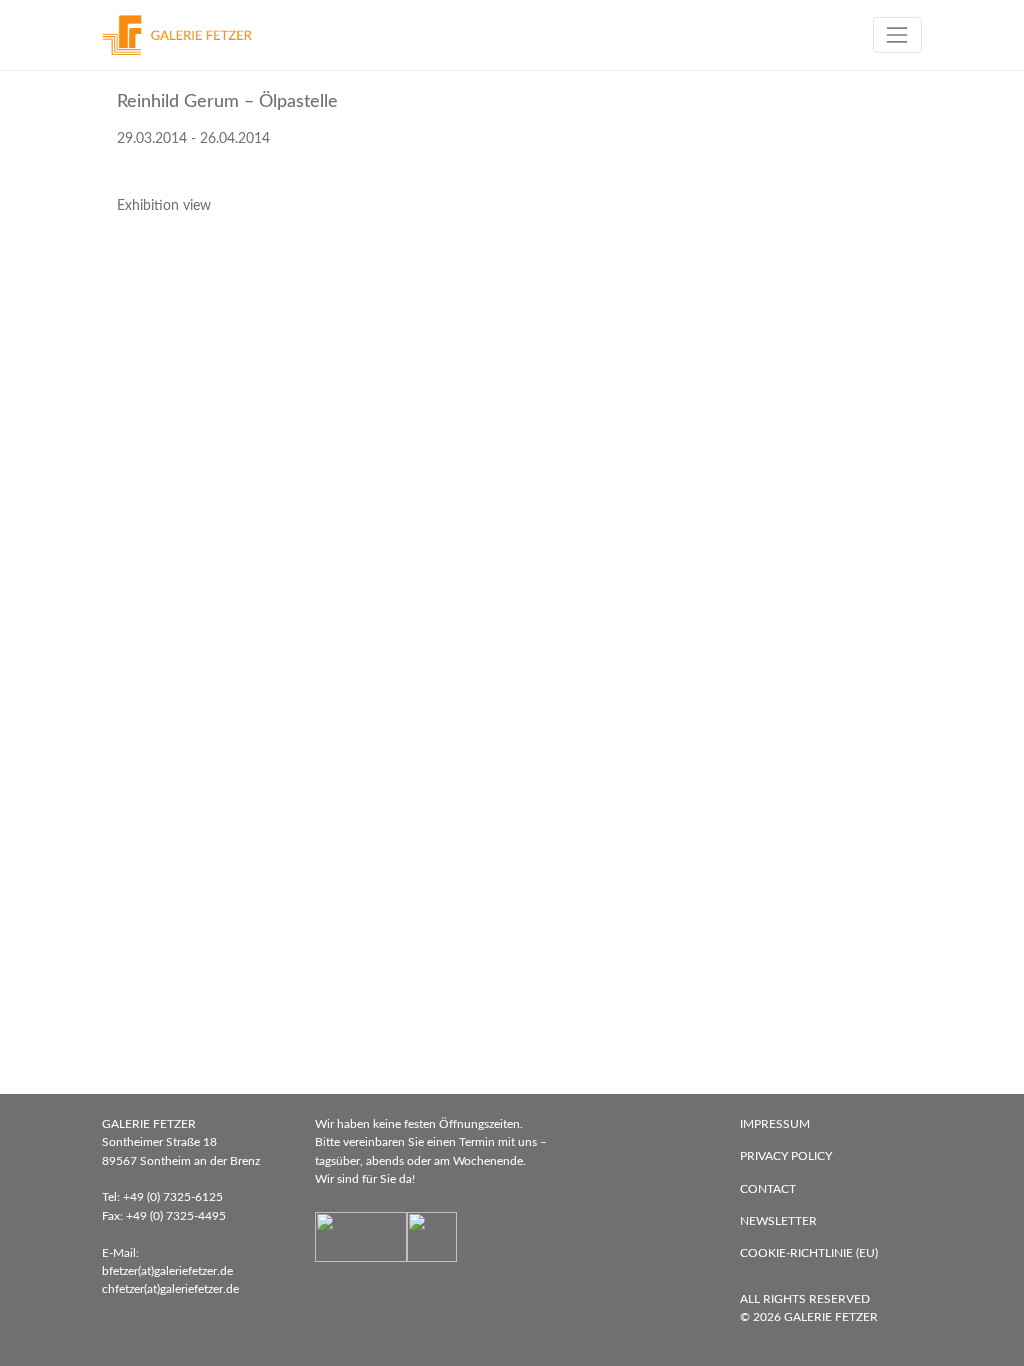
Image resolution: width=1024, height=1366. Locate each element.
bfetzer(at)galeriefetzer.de (167, 1271)
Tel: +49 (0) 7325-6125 (162, 1197)
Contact (768, 1189)
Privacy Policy (786, 1156)
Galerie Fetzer (831, 1317)
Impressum (775, 1124)
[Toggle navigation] (897, 34)
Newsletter (778, 1221)
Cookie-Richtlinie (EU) (809, 1253)
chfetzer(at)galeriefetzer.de (170, 1289)
